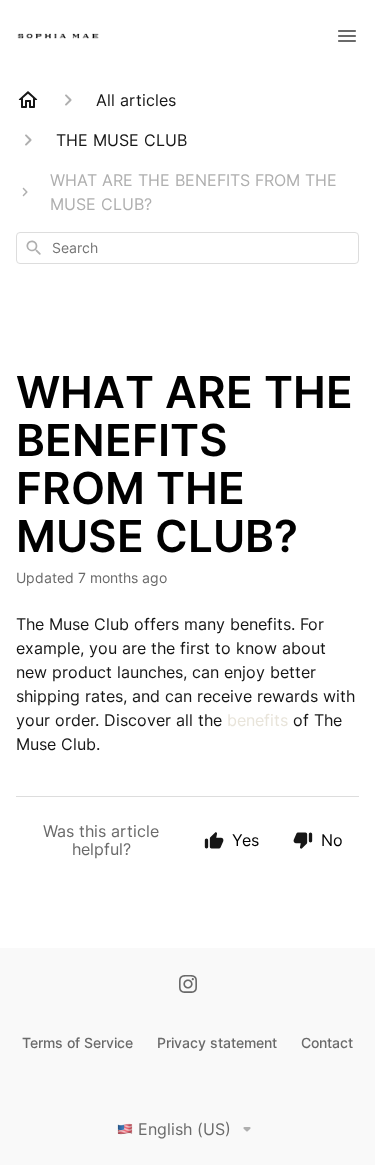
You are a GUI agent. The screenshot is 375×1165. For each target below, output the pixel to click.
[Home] (28, 100)
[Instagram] (188, 986)
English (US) (184, 1129)
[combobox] (187, 248)
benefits (257, 720)
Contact (327, 1042)
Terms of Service (77, 1042)
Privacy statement (217, 1042)
